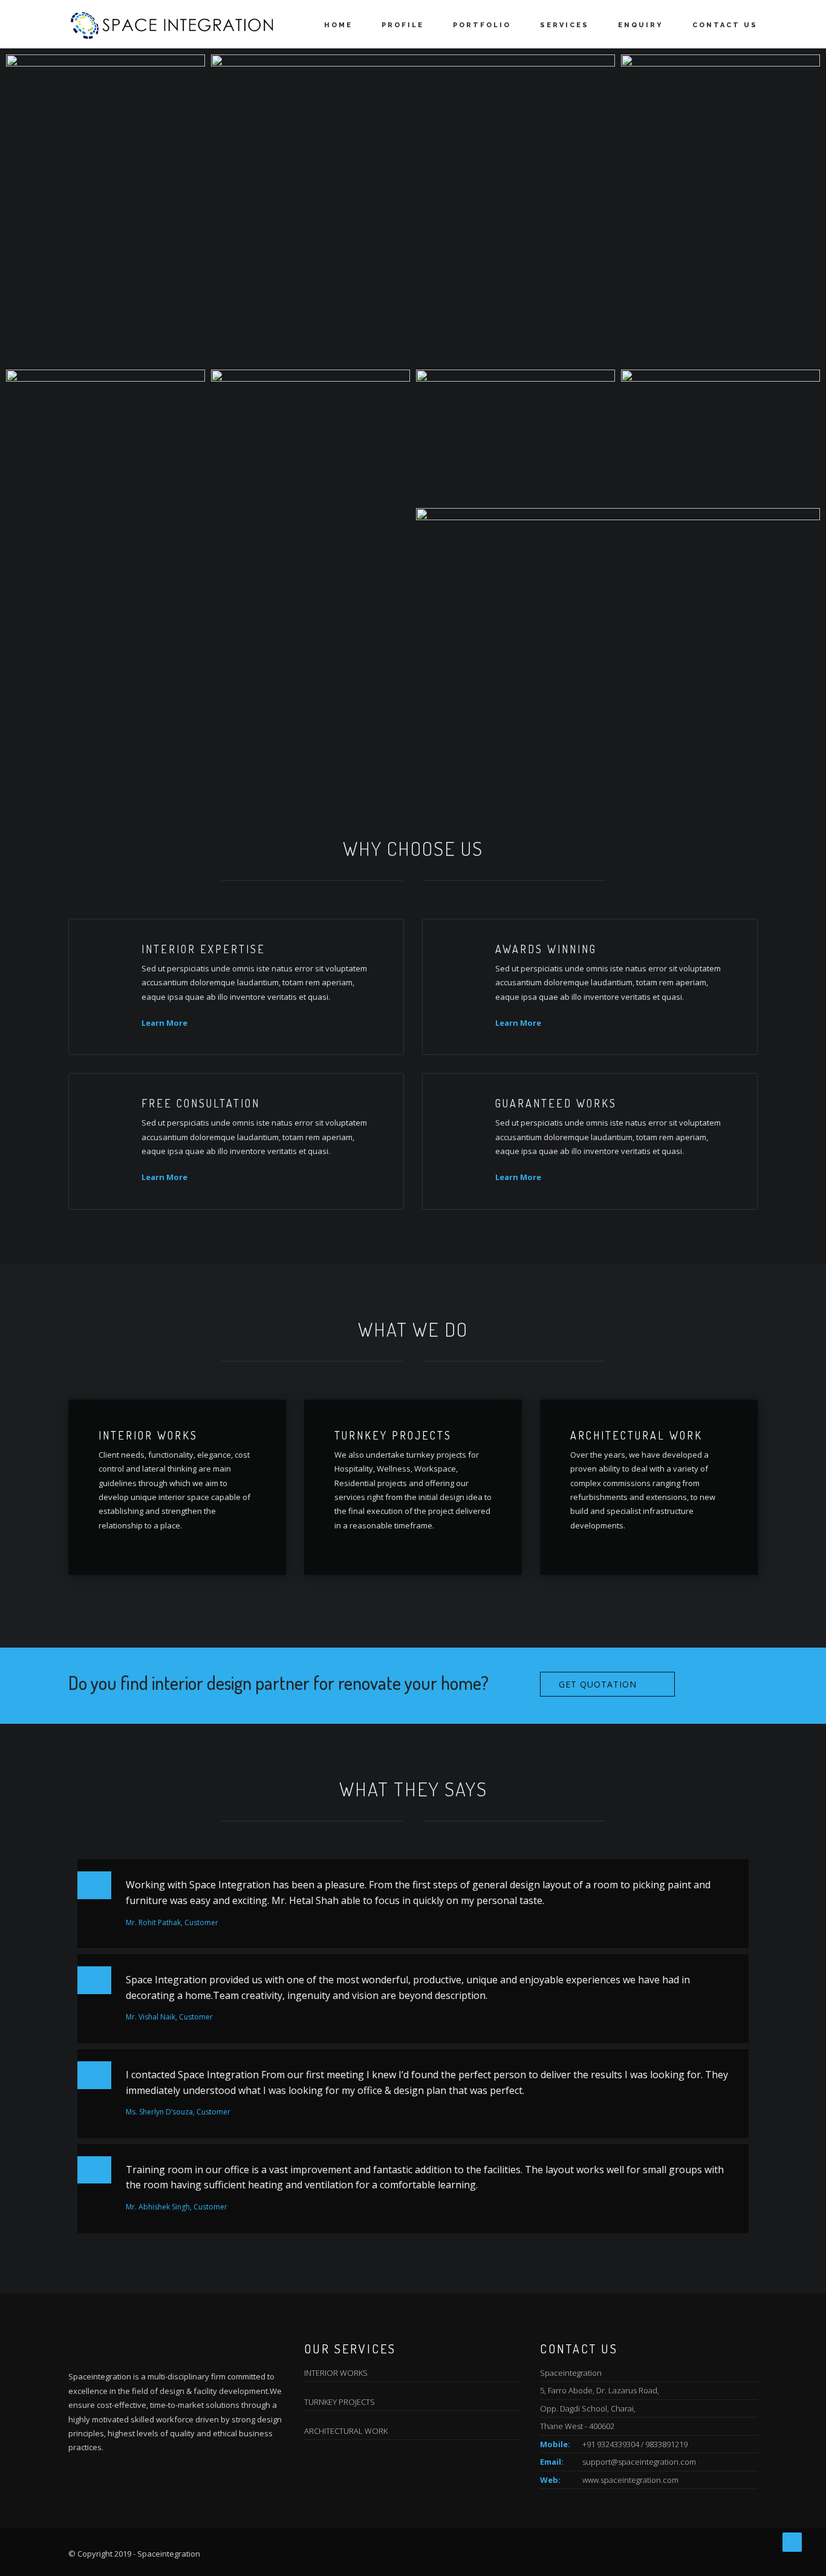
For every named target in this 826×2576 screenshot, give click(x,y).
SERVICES (564, 25)
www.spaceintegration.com (630, 2480)
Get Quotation (598, 1684)
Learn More (164, 1023)
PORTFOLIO (482, 25)
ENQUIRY (641, 25)
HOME (338, 25)
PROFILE (403, 25)
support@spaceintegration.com (639, 2462)
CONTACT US (725, 25)
